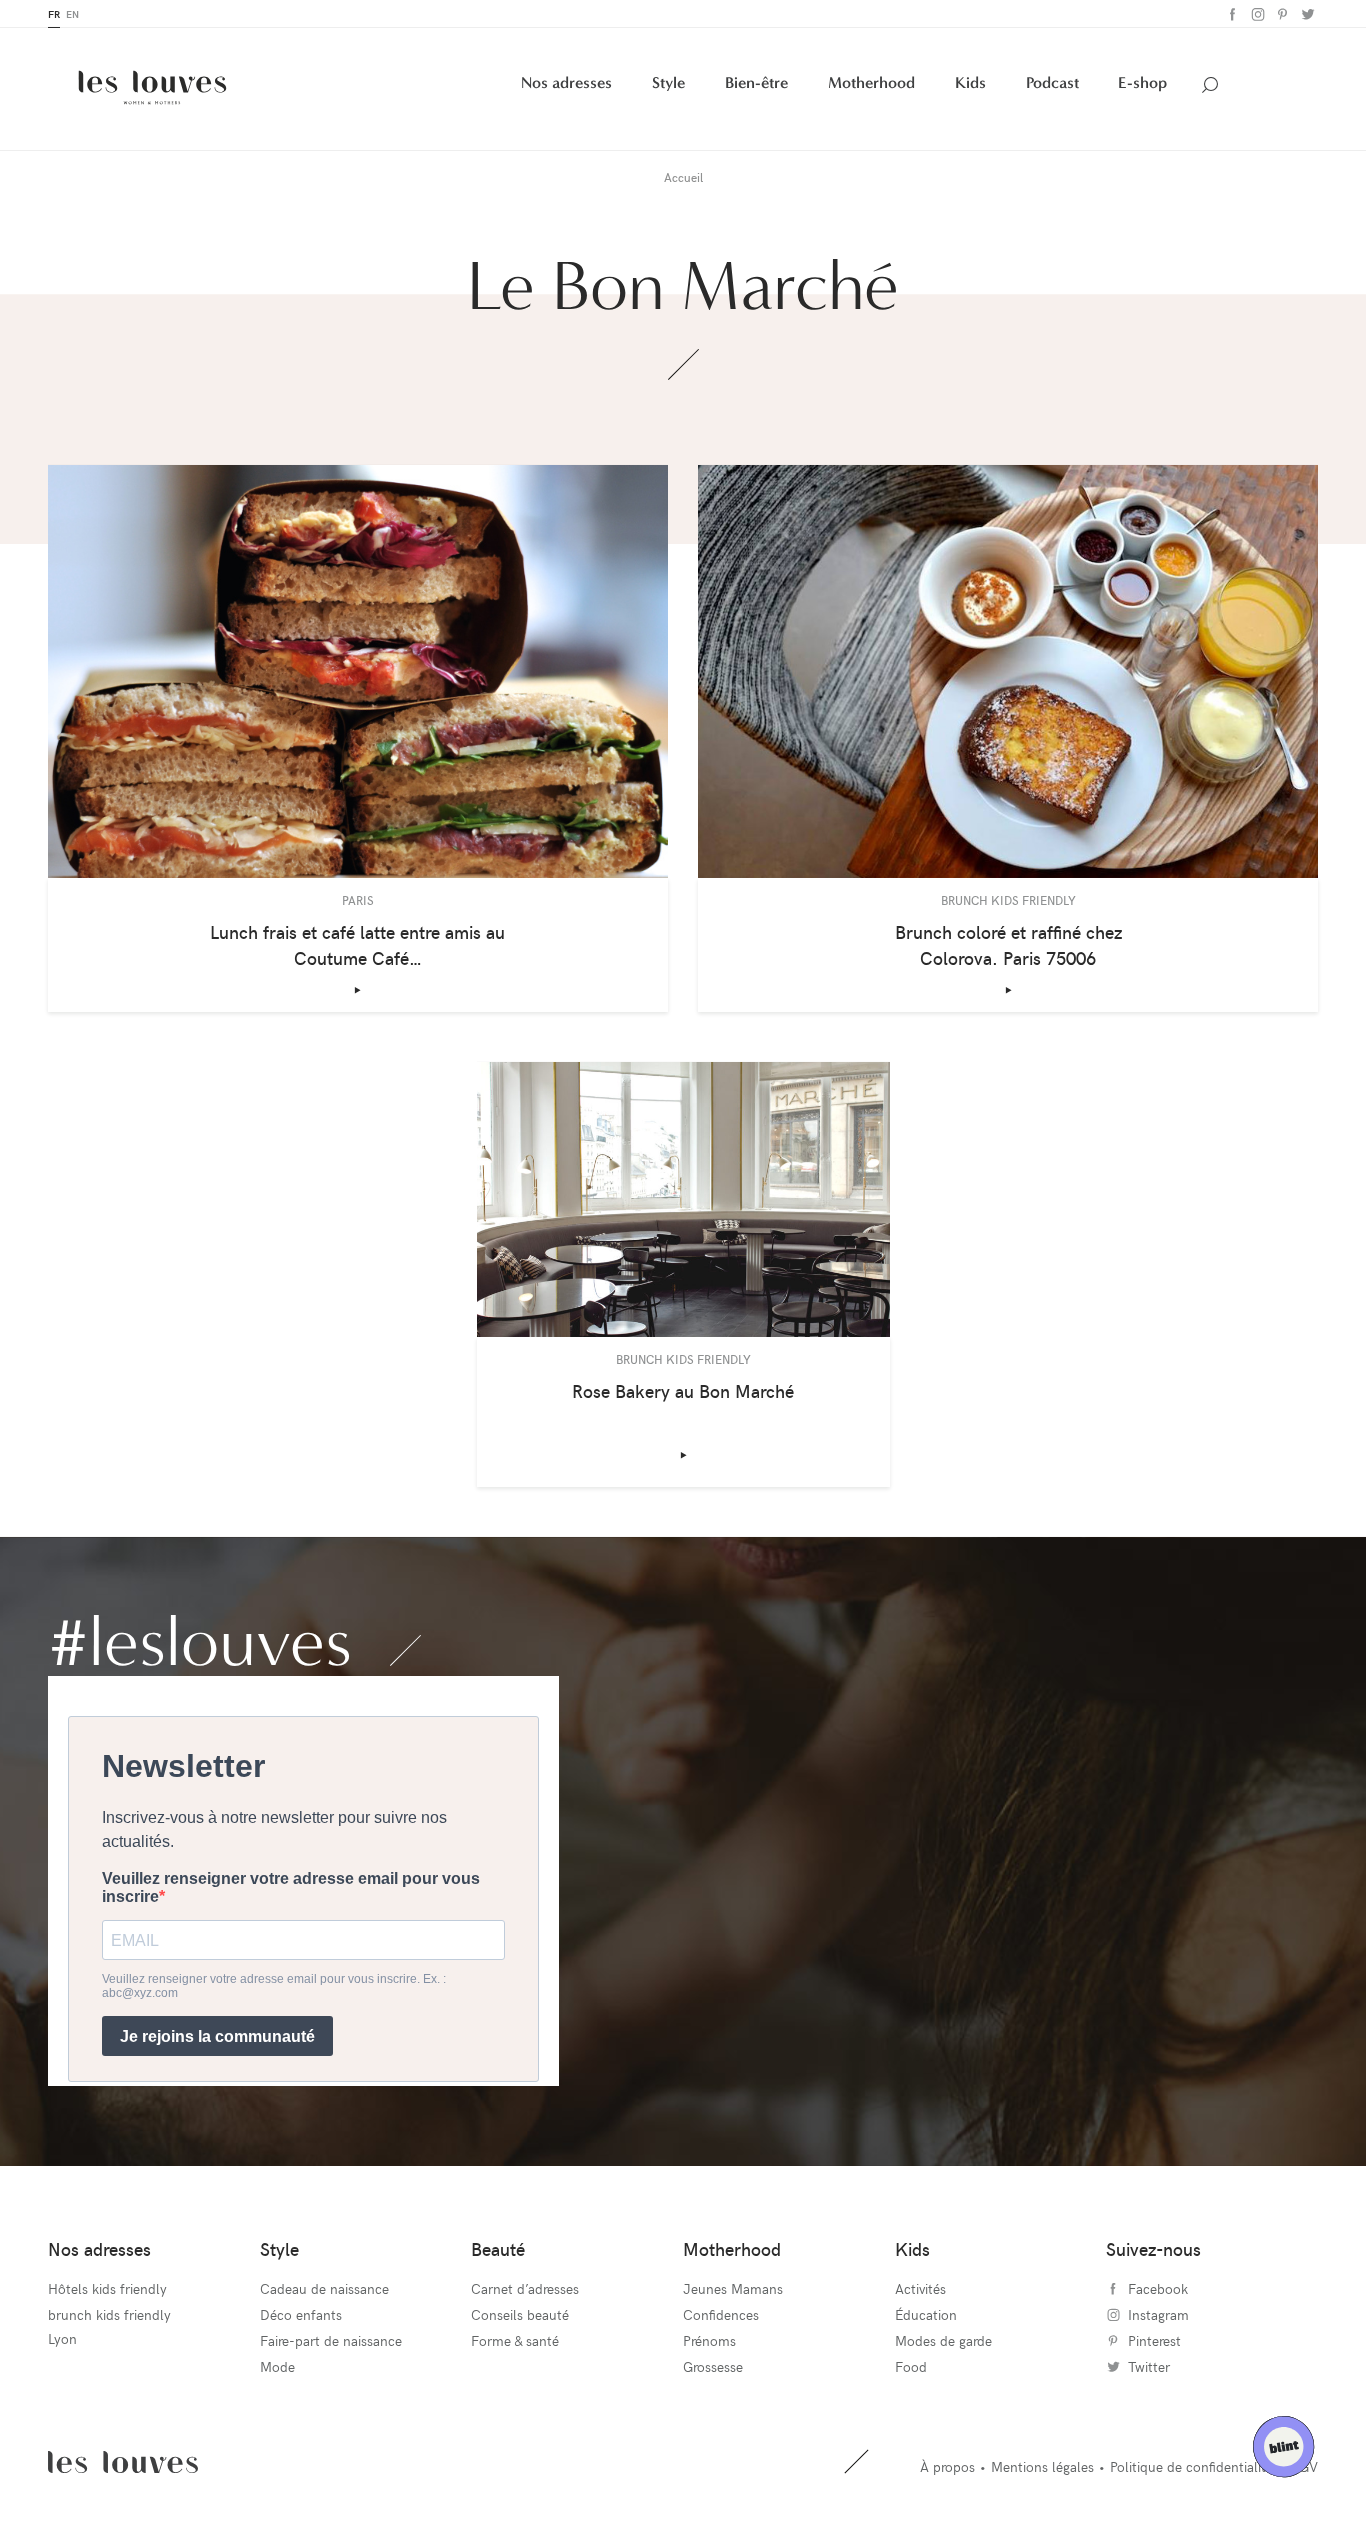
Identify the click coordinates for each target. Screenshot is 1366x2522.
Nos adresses (566, 82)
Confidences (721, 2314)
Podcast (1052, 82)
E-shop (1142, 82)
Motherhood (871, 82)
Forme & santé (515, 2340)
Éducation (926, 2314)
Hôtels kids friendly (107, 2288)
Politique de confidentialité (1191, 2466)
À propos (947, 2466)
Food (911, 2366)
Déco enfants (301, 2314)
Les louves (123, 2462)
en (72, 14)
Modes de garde (943, 2340)
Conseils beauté (520, 2314)
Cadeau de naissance (324, 2288)
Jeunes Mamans (733, 2288)
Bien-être (756, 82)
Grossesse (713, 2366)
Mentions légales (1042, 2466)
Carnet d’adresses (525, 2288)
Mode (277, 2366)
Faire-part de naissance (331, 2340)
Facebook (1230, 14)
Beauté (498, 2248)
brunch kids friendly (109, 2314)
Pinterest (1280, 14)
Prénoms (709, 2340)
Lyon (62, 2338)
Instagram (1255, 14)
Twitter (1305, 14)
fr (54, 14)
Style (668, 82)
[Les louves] (152, 87)
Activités (920, 2288)
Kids (970, 82)
